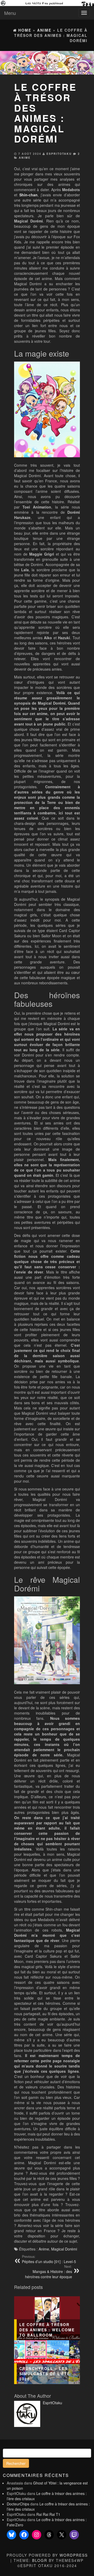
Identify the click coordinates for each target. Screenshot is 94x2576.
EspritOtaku (59, 154)
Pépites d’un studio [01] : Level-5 (49, 2259)
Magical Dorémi (64, 2249)
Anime (25, 158)
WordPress (74, 2555)
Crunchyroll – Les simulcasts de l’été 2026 (45, 2374)
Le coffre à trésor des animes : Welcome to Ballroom (47, 2330)
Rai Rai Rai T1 (48, 2514)
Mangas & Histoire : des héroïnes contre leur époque (49, 2272)
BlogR (40, 2560)
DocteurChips (18, 2504)
